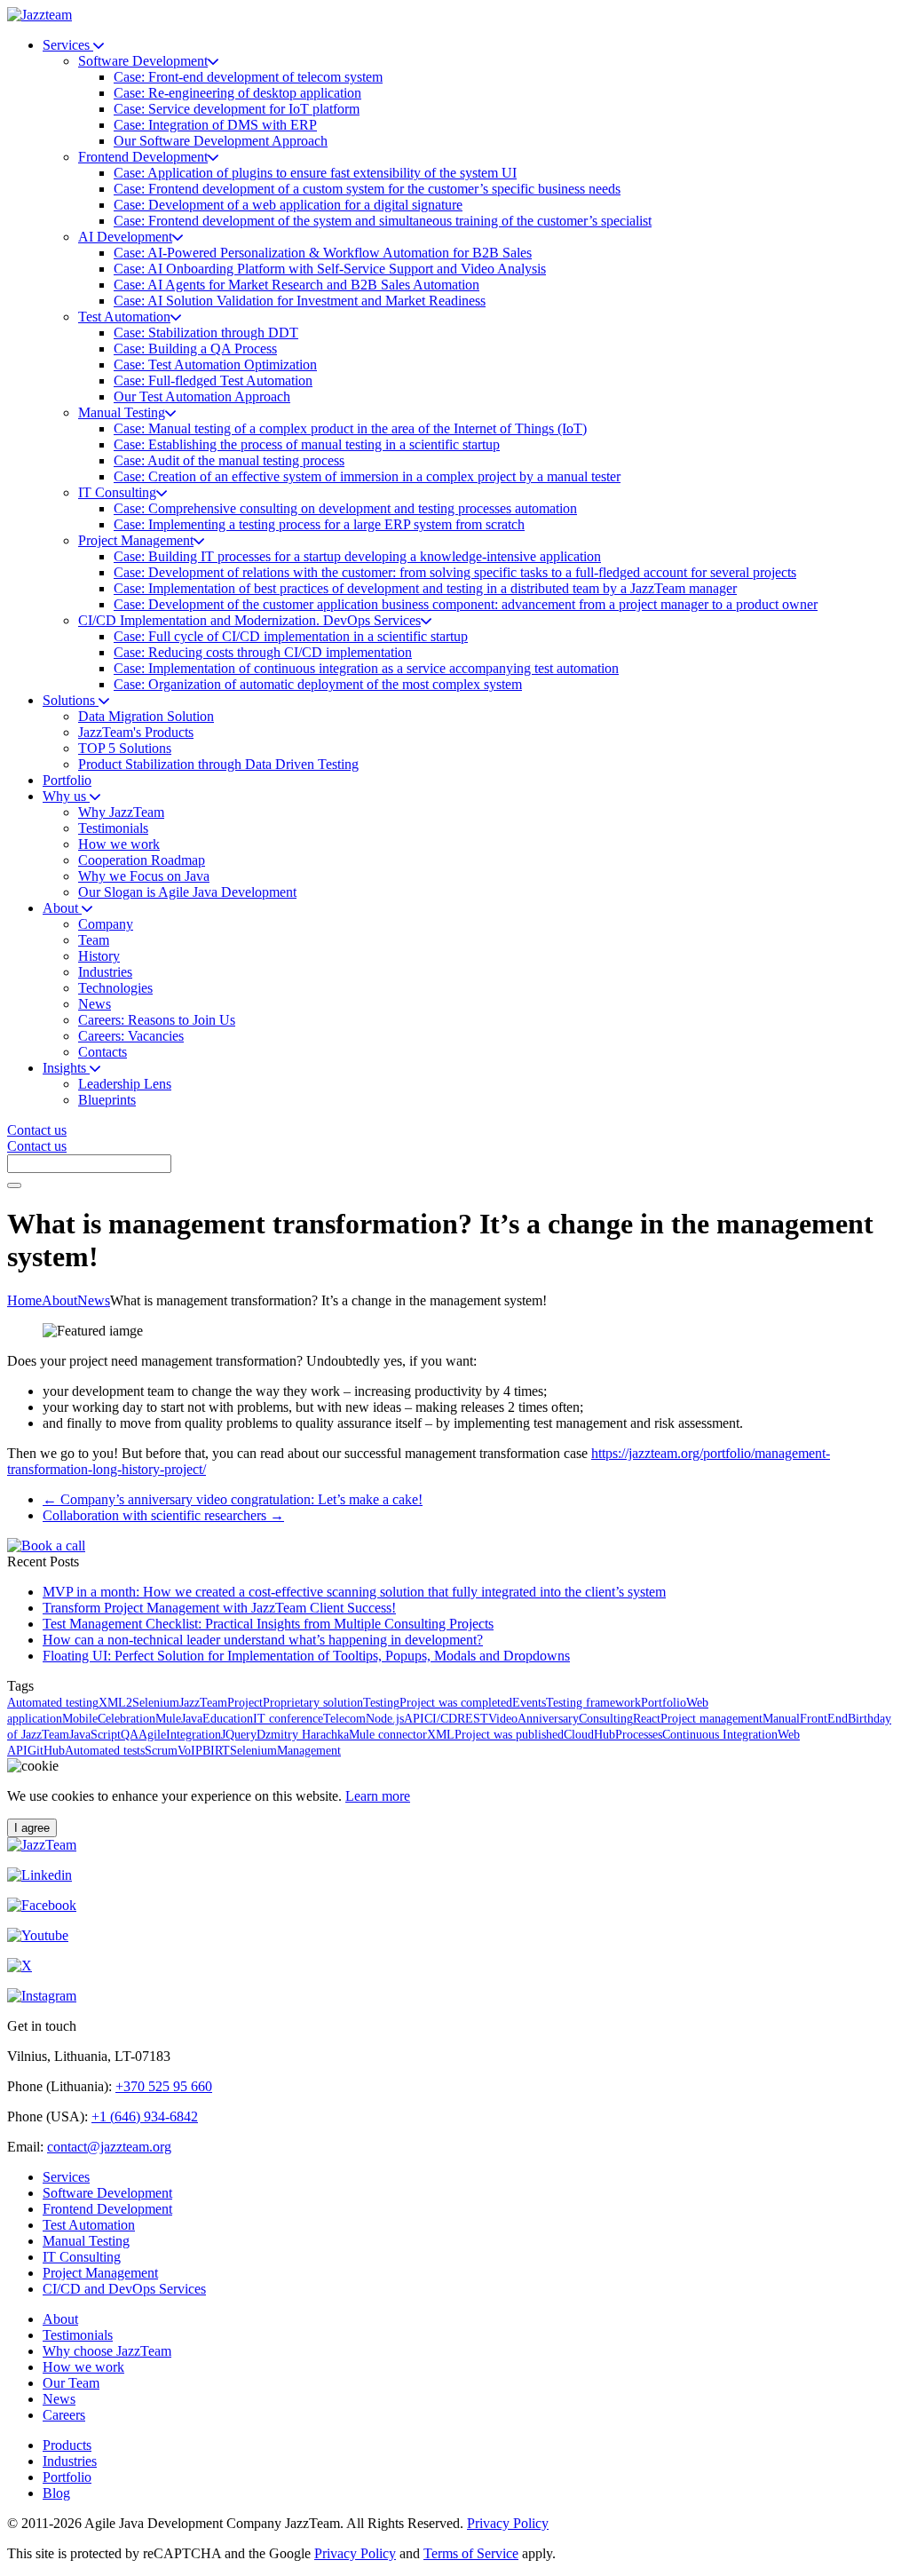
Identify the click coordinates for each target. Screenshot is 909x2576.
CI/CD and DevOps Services (124, 2289)
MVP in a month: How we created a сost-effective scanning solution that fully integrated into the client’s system (354, 1592)
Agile (152, 1735)
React (647, 1719)
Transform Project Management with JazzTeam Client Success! (219, 1608)
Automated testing (53, 1703)
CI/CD (441, 1719)
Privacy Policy (508, 2523)
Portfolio (664, 1703)
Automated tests (105, 1751)
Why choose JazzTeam (107, 2351)
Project (245, 1703)
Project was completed (456, 1703)
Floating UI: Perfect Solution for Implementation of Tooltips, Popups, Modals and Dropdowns (306, 1656)
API (414, 1719)
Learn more (378, 1796)
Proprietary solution (313, 1703)
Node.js (385, 1719)
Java (192, 1719)
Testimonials (78, 2335)
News (94, 1300)
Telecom (344, 1719)
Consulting (606, 1719)
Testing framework (593, 1703)
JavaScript (95, 1735)
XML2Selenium (139, 1703)
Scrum (161, 1751)
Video (503, 1719)
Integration (194, 1735)
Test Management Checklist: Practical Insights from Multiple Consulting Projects (268, 1624)
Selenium (253, 1751)
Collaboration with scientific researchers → (163, 1515)
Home (24, 1300)
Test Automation (89, 2225)
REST (473, 1719)
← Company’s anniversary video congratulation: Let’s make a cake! (233, 1499)
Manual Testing (86, 2241)
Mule (168, 1719)
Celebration (126, 1719)
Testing (381, 1703)
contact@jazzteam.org (109, 2147)
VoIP (190, 1751)
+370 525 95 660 (164, 2086)
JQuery (239, 1735)
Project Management (100, 2273)
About (59, 1300)
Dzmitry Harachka (303, 1735)
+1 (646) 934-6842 (145, 2116)
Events (529, 1703)
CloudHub (589, 1735)
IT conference (288, 1719)
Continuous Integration (720, 1735)
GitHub (46, 1751)
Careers (64, 2415)
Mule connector (388, 1735)
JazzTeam (203, 1703)
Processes (639, 1735)
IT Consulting (82, 2257)
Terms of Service (471, 2553)
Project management (711, 1719)
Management (309, 1751)
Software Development (107, 2193)
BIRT (216, 1751)
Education (228, 1719)
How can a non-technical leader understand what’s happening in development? (263, 1640)
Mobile (80, 1719)
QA (130, 1735)
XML (441, 1735)
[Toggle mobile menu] (14, 1185)
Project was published (509, 1735)
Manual (781, 1719)
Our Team (71, 2383)
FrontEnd (824, 1719)
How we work (83, 2367)
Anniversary (548, 1719)
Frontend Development (107, 2209)
